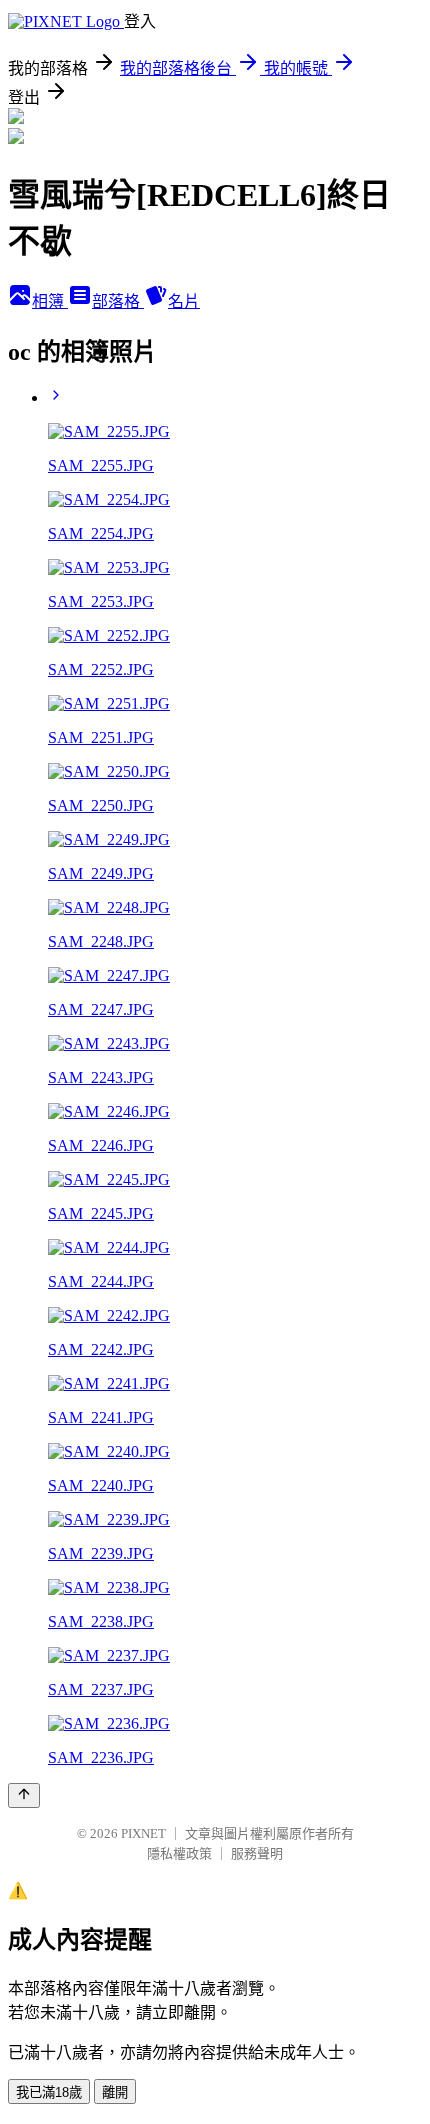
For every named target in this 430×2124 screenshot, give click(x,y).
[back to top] (24, 1795)
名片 (184, 301)
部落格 (118, 301)
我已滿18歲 (49, 2092)
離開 (115, 2092)
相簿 (50, 301)
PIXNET (143, 1833)
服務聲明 (257, 1853)
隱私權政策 (179, 1853)
